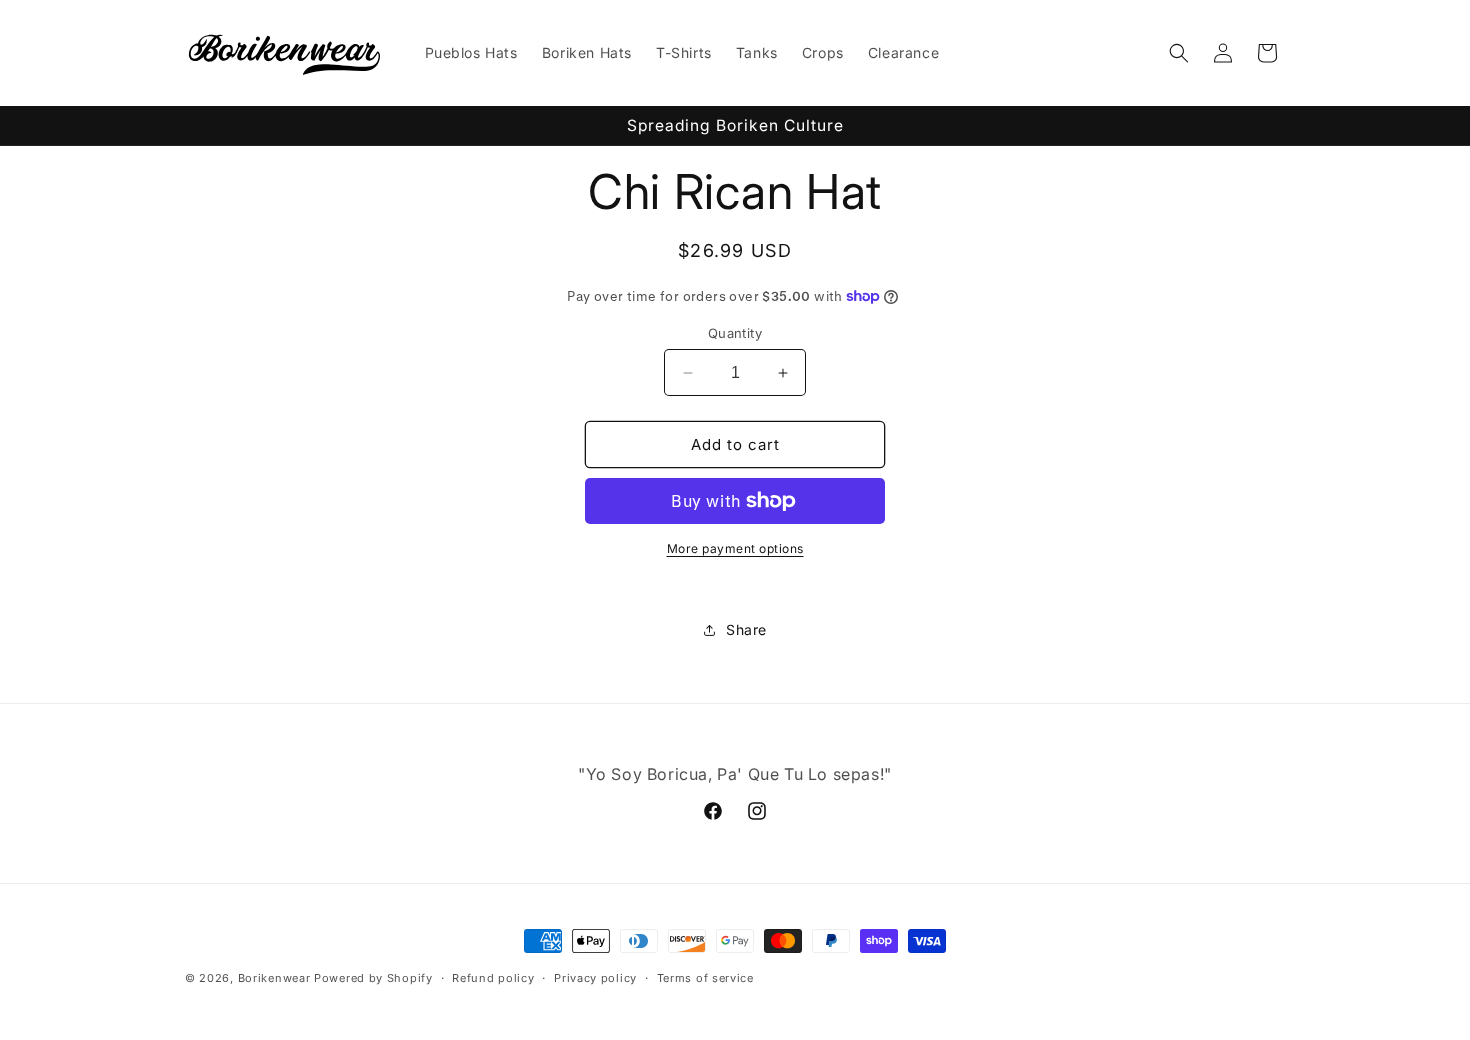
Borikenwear (274, 978)
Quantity (735, 333)
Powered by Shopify (373, 978)
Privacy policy (595, 978)
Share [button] (746, 629)
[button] (1179, 53)
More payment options (735, 548)
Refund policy (493, 978)
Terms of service (705, 978)
